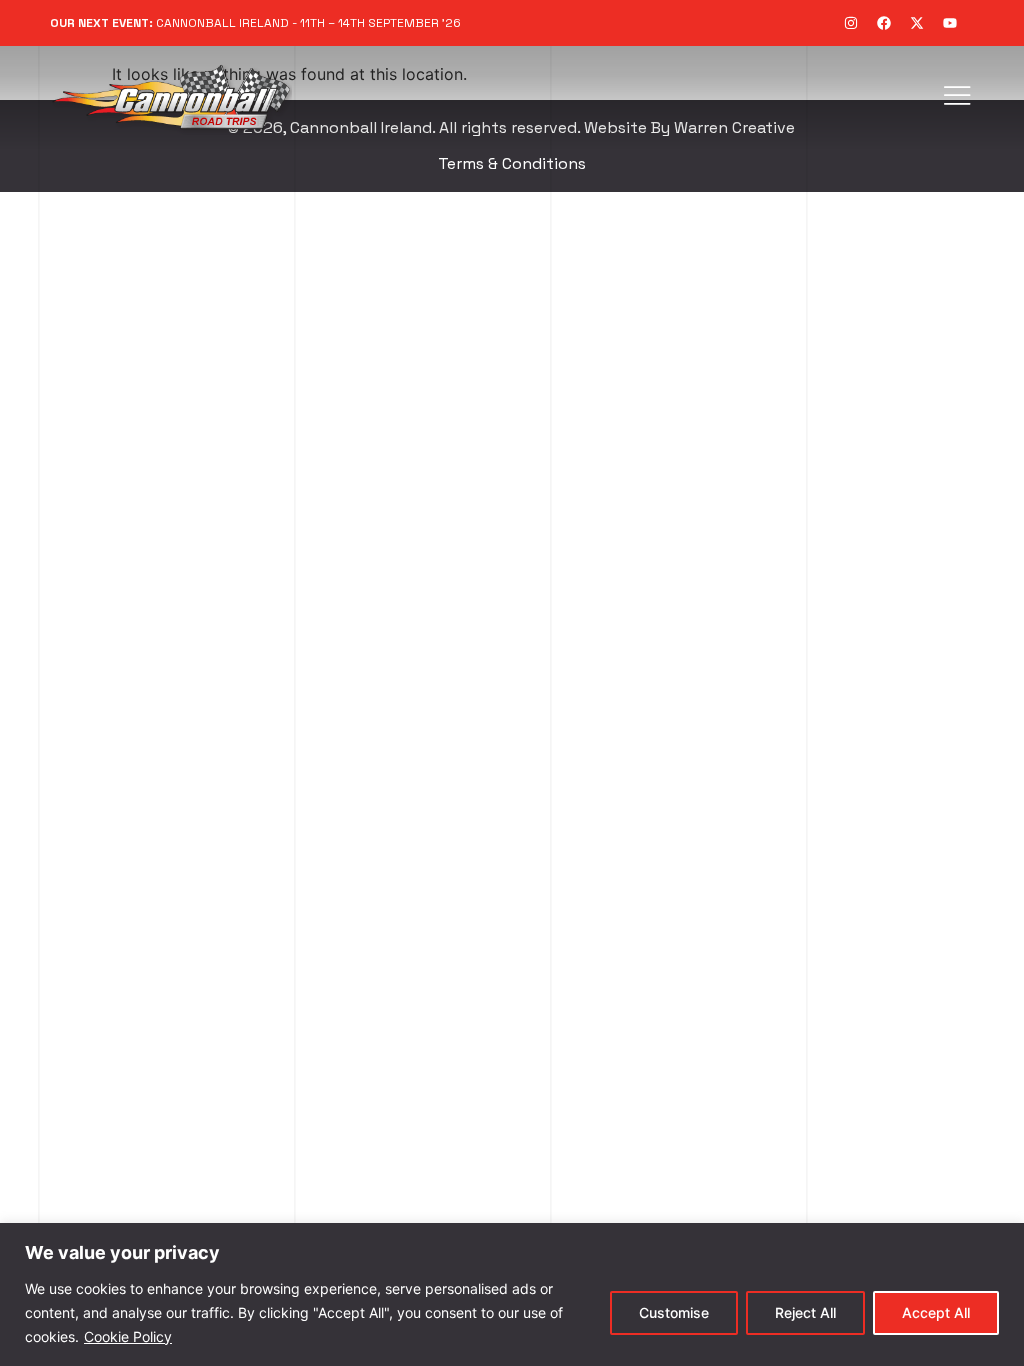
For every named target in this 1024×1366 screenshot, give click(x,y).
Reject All (805, 1312)
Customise (674, 1312)
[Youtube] (950, 23)
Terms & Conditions (512, 163)
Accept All (936, 1312)
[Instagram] (851, 23)
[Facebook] (884, 23)
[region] (512, 1294)
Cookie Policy (128, 1336)
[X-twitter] (917, 23)
